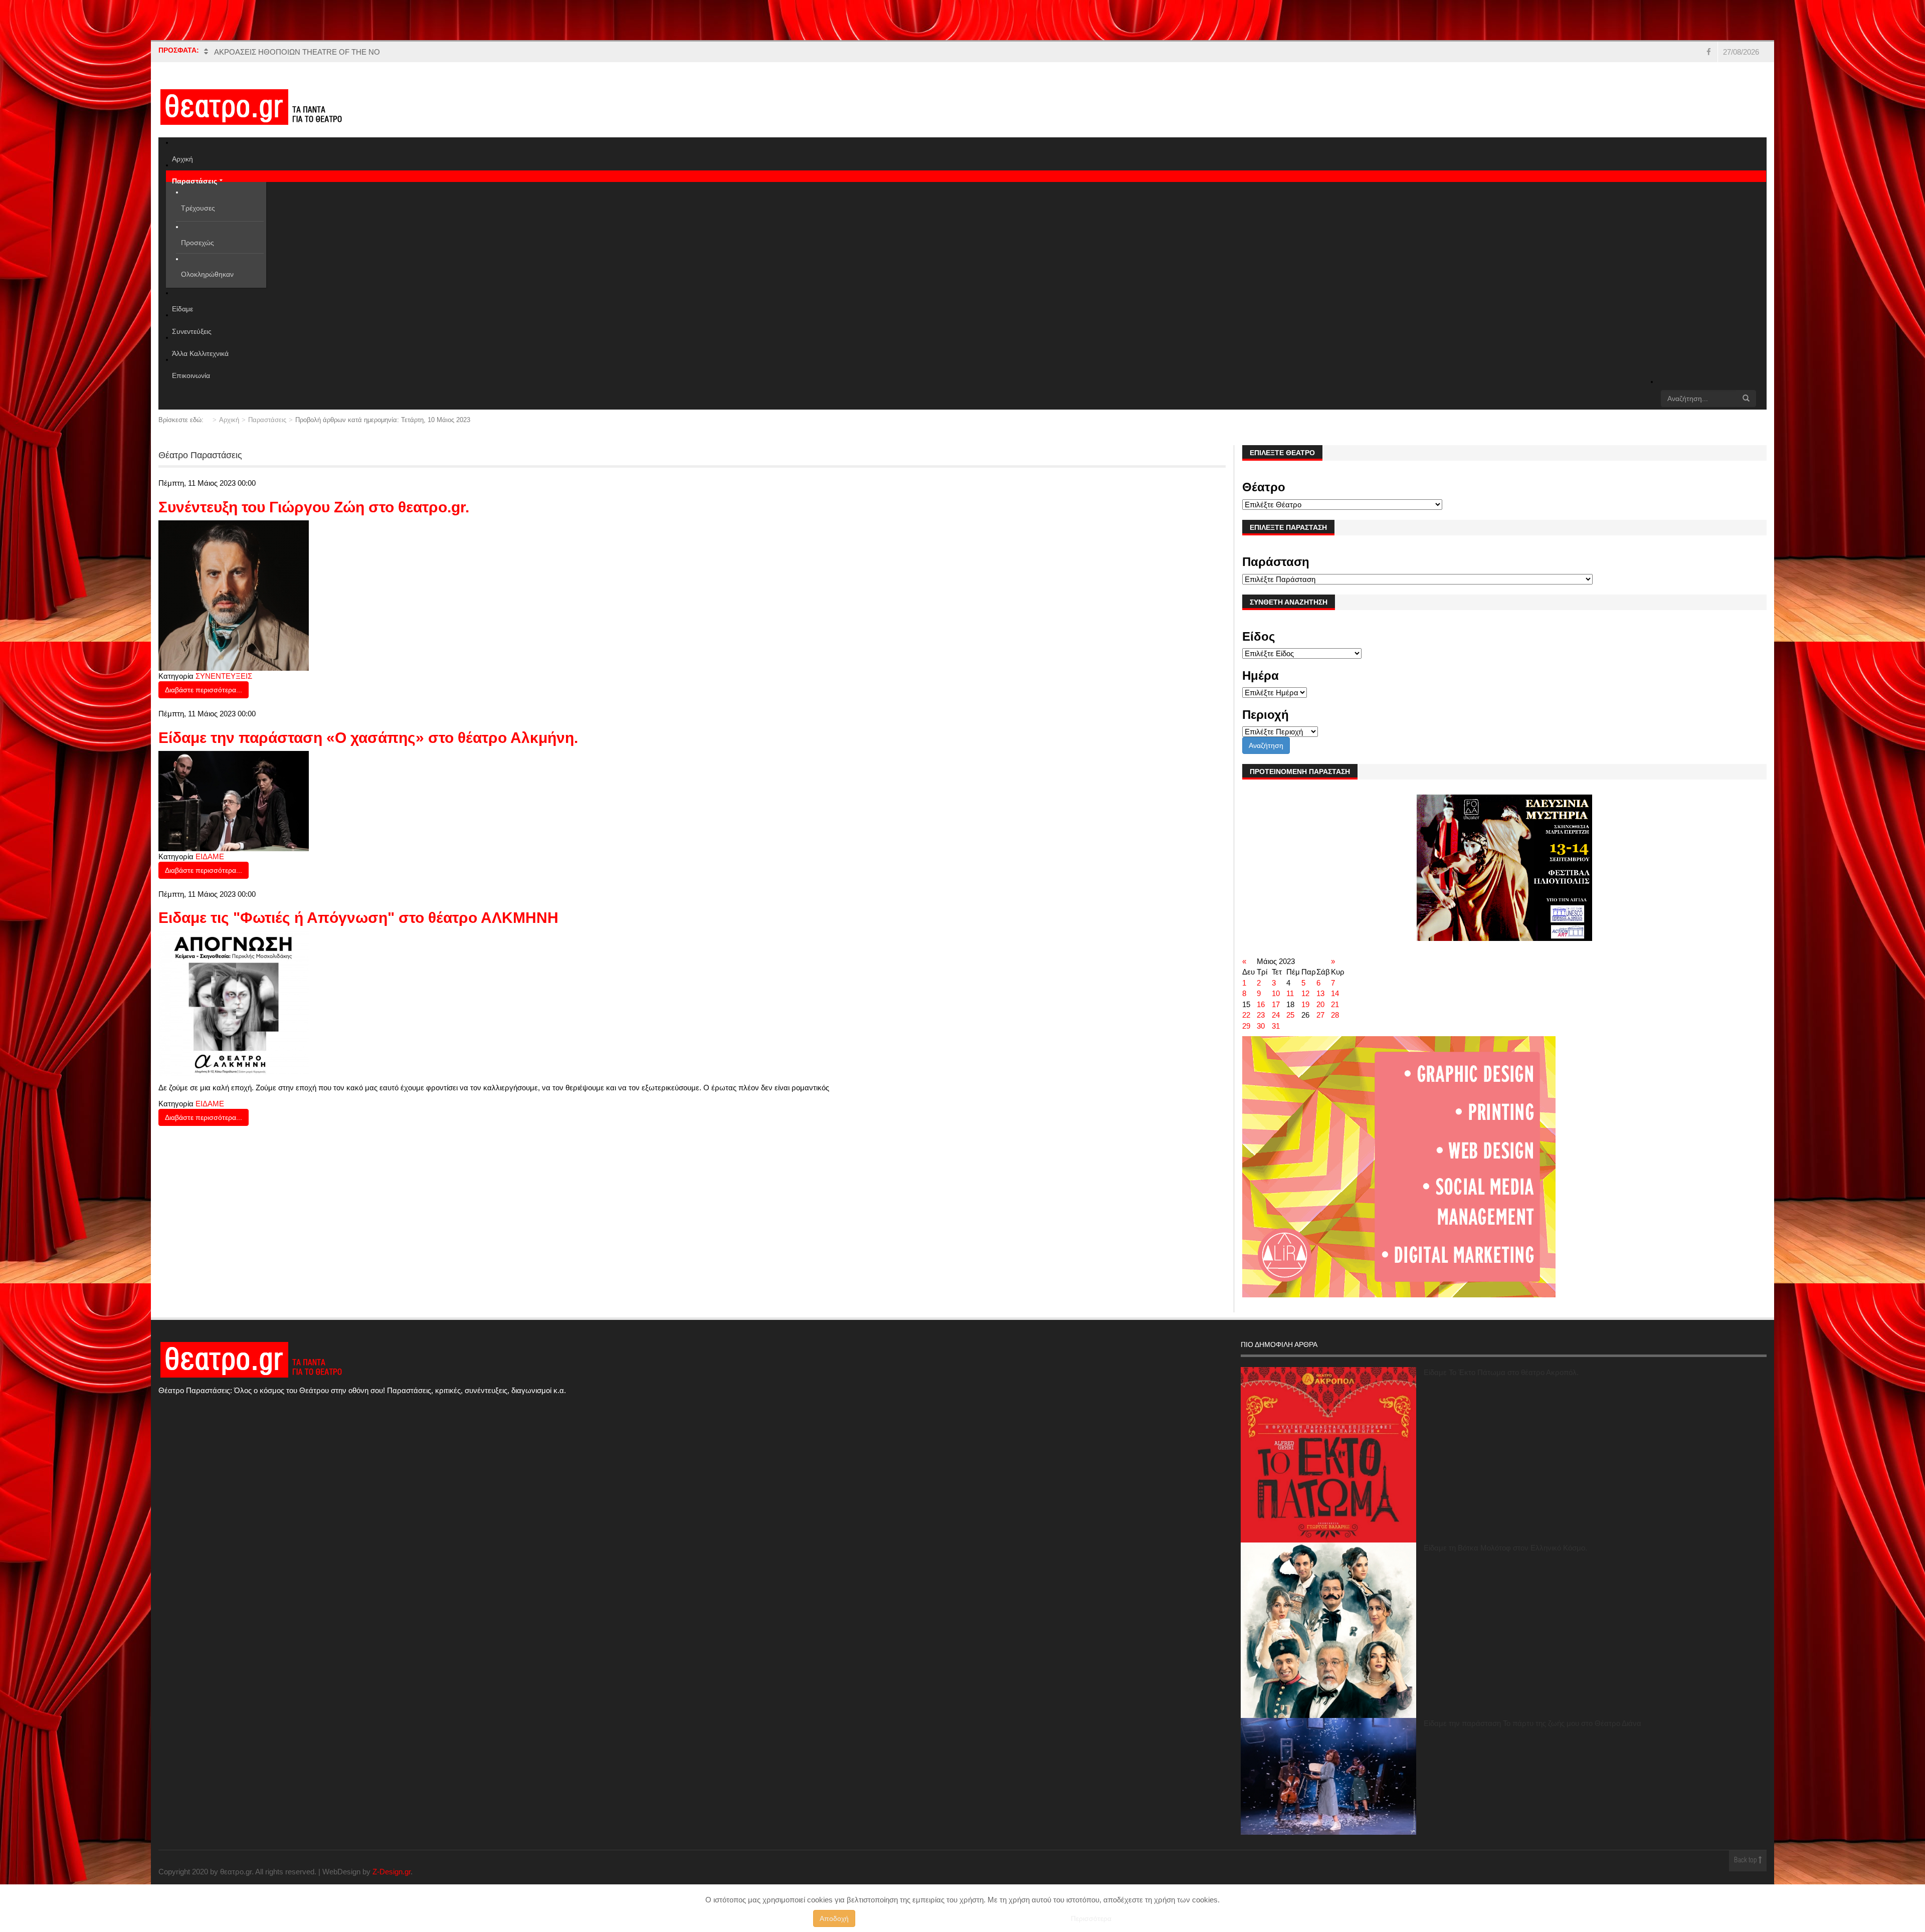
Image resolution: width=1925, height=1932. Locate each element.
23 (1261, 1015)
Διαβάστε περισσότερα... (204, 690)
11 (1290, 993)
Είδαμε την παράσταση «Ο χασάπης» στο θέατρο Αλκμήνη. (368, 738)
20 (1320, 1004)
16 (1261, 1004)
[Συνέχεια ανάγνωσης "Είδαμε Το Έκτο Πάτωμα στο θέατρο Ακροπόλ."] (1328, 1455)
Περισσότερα (1091, 1918)
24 (1276, 1015)
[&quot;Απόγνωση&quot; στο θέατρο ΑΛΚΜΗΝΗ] (234, 1003)
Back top (1746, 1861)
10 (1276, 993)
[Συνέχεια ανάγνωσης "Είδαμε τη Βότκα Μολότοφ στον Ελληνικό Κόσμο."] (1328, 1630)
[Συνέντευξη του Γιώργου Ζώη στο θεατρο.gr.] (234, 595)
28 (1335, 1015)
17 (1276, 1004)
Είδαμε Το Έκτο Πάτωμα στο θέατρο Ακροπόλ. (1501, 1372)
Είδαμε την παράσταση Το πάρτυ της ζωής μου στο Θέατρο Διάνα (1532, 1723)
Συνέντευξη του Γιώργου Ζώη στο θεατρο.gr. (314, 507)
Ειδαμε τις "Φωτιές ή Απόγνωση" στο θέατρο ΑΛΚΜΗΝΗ (358, 918)
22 (1246, 1015)
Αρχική (229, 420)
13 (1320, 993)
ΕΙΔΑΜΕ (210, 856)
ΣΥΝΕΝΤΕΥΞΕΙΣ (224, 676)
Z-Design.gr (392, 1872)
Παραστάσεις (267, 420)
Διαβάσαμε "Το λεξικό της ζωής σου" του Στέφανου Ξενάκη (311, 52)
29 (1246, 1026)
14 (1335, 993)
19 (1305, 1004)
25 (1290, 1015)
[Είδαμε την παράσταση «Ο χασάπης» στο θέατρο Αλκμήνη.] (234, 800)
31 (1276, 1026)
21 (1335, 1004)
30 (1261, 1026)
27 (1320, 1015)
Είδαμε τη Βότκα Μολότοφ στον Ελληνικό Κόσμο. (1505, 1548)
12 (1305, 993)
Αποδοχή (834, 1918)
